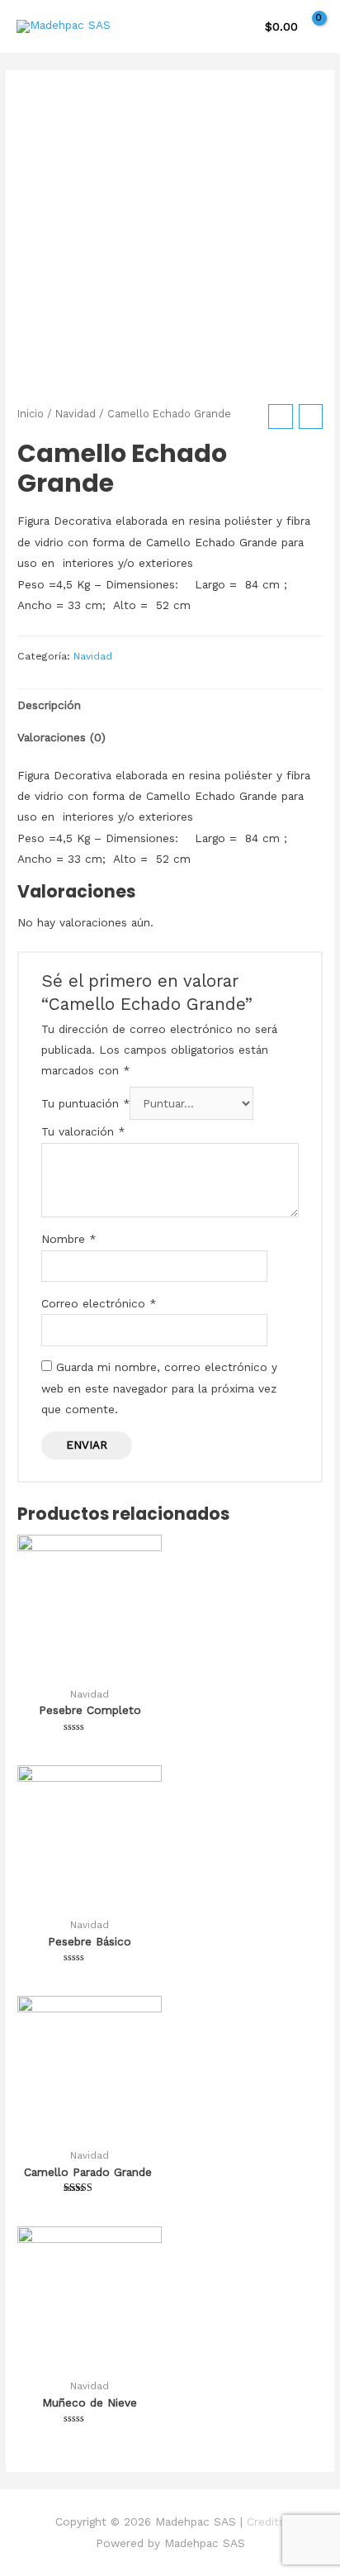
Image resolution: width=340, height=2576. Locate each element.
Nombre (68, 1239)
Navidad (76, 414)
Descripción (49, 705)
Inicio (31, 414)
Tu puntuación (85, 1103)
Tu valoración (83, 1131)
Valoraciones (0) (61, 737)
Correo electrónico (99, 1303)
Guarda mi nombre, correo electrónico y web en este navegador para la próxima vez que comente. (159, 1388)
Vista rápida (90, 1666)
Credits (266, 2521)
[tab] (170, 705)
